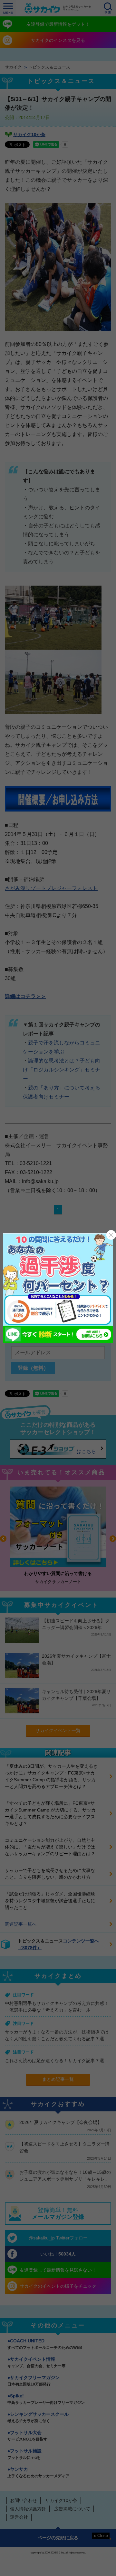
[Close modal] (111, 1235)
